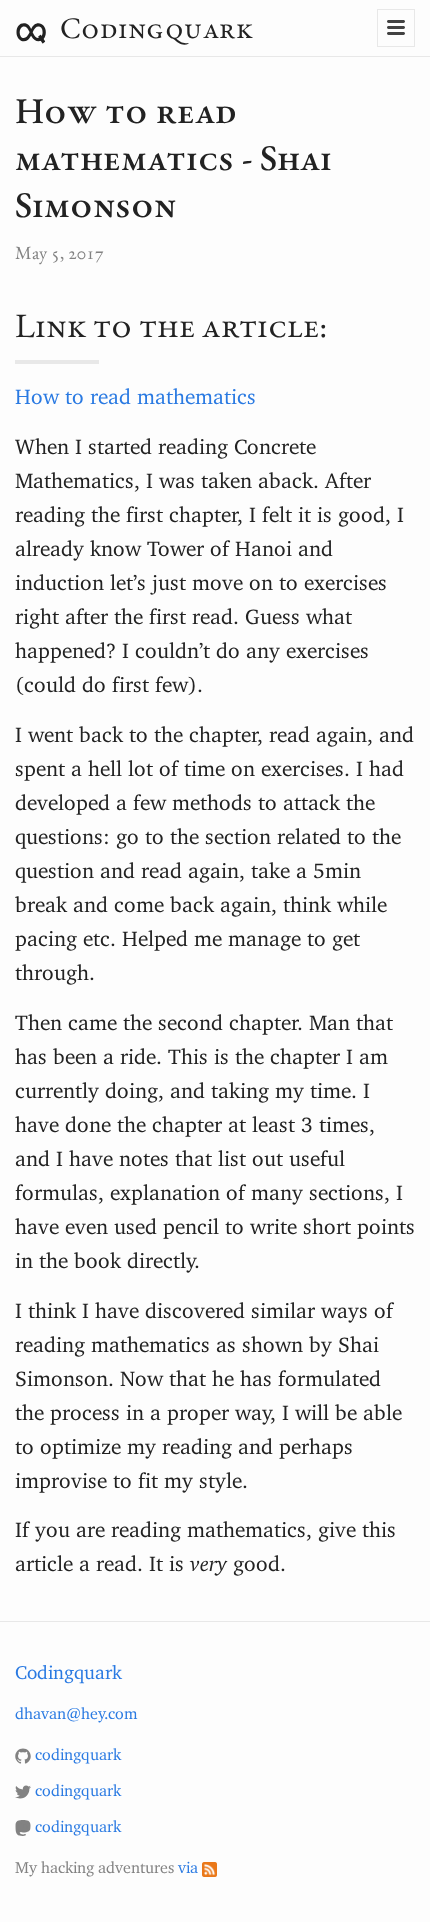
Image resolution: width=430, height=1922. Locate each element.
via (190, 1863)
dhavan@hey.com (76, 1709)
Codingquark (153, 27)
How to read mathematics (135, 391)
